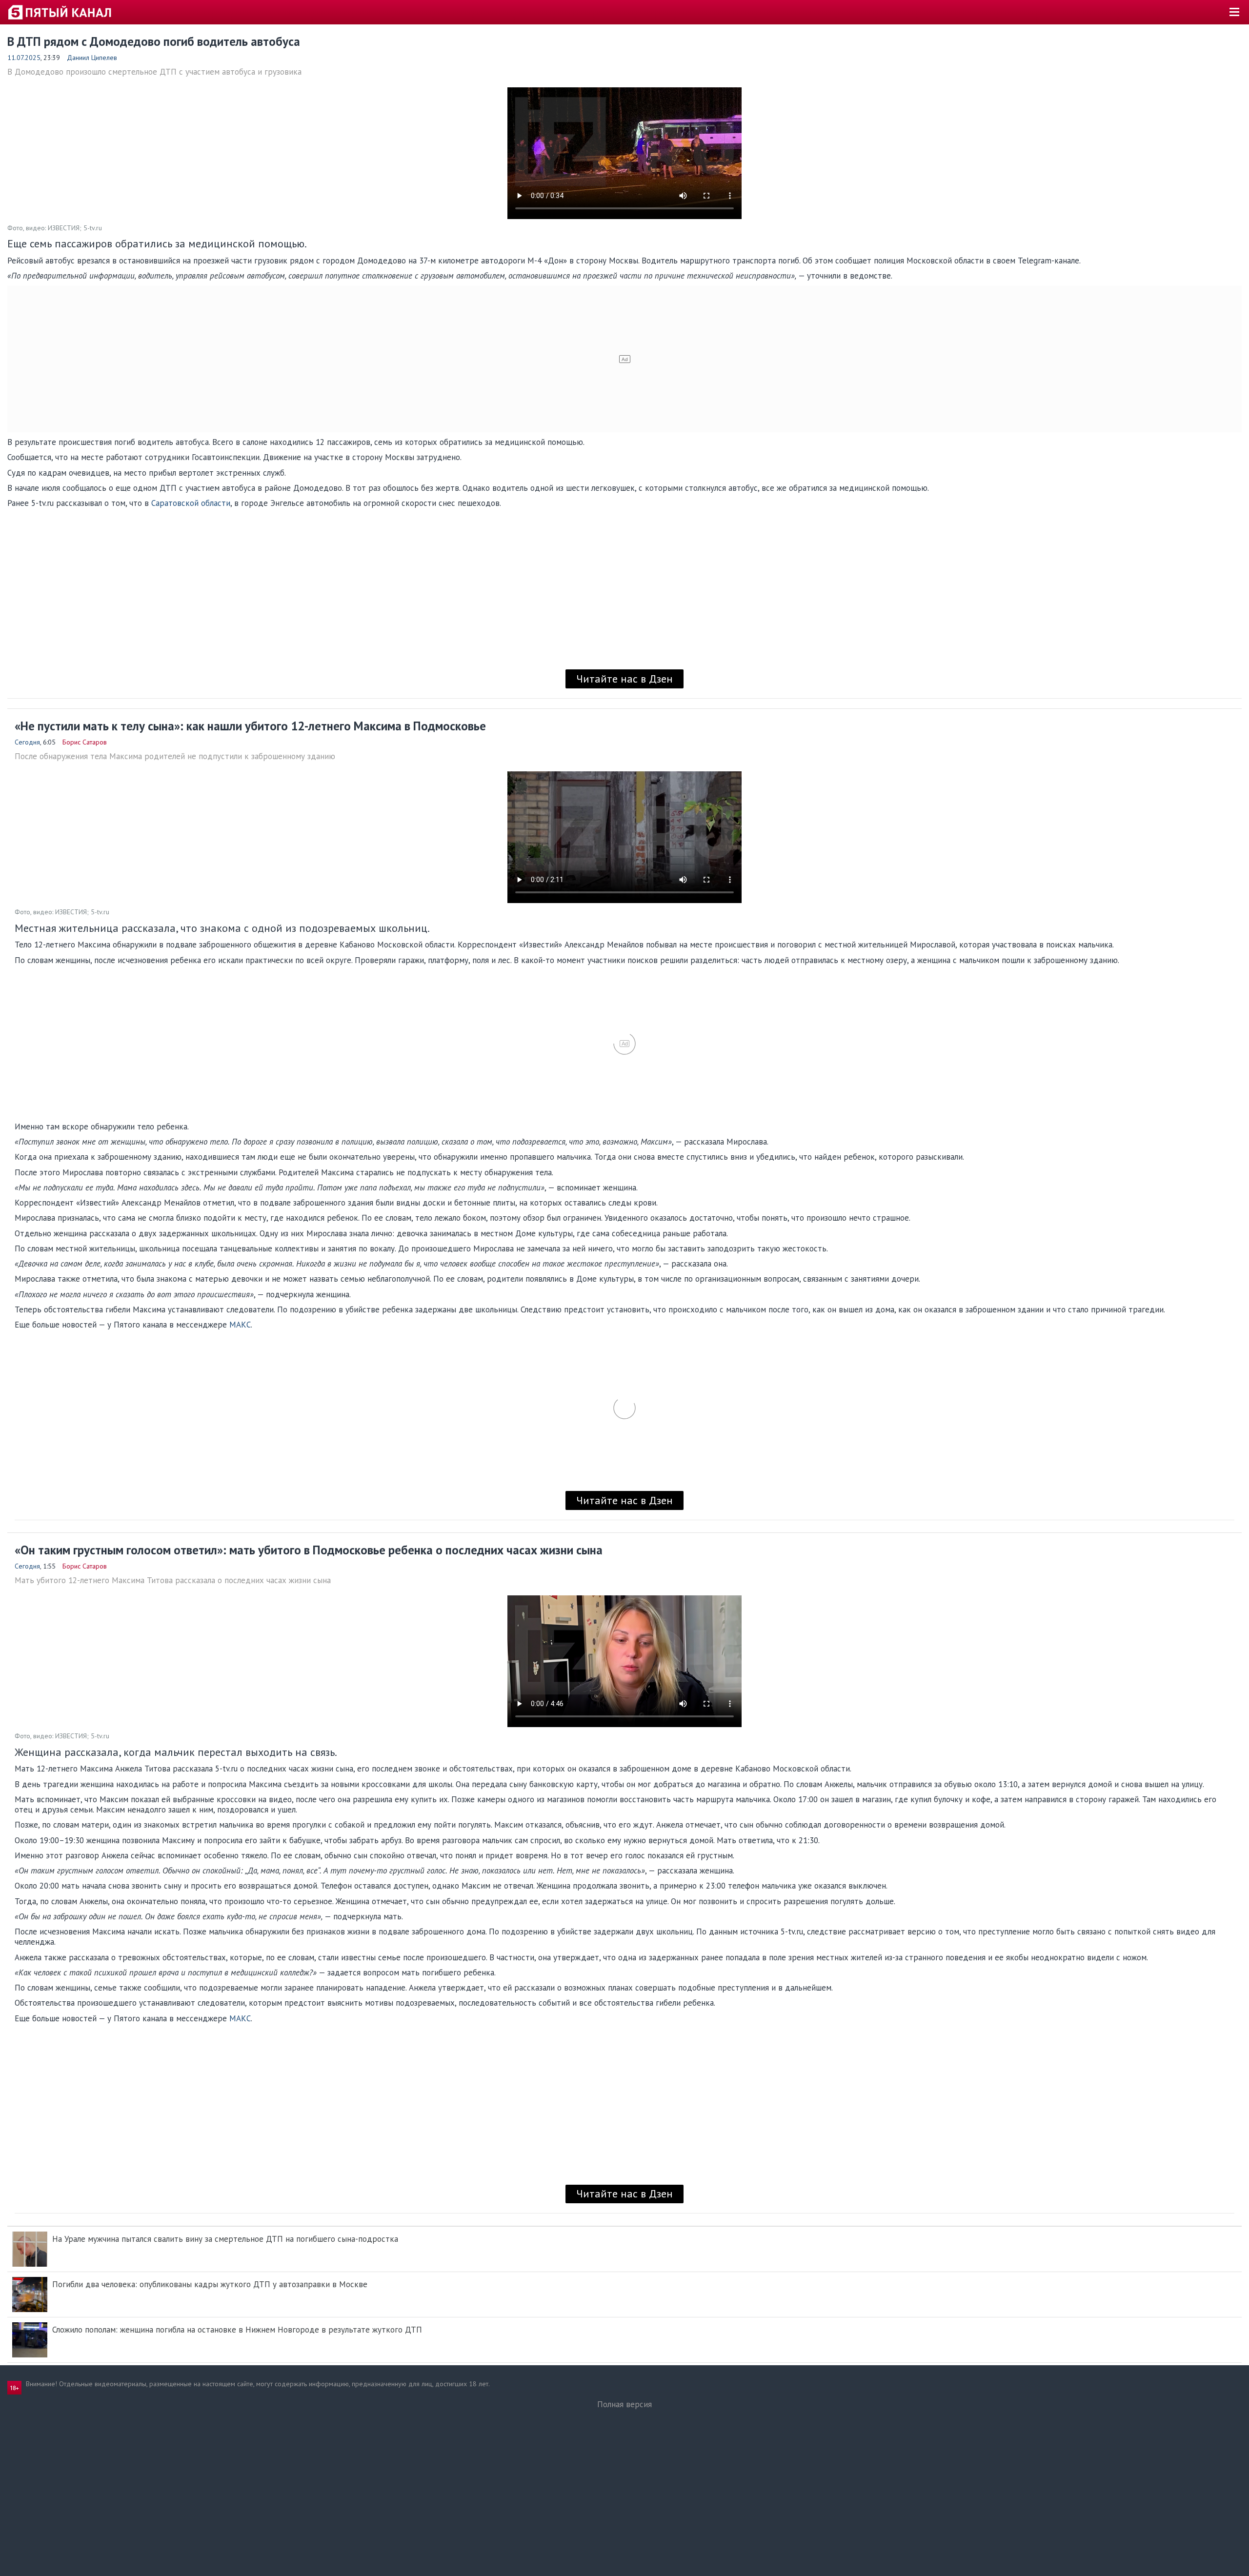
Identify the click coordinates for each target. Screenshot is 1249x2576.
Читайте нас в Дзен (624, 679)
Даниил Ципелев (92, 58)
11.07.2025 (24, 58)
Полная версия (624, 2404)
